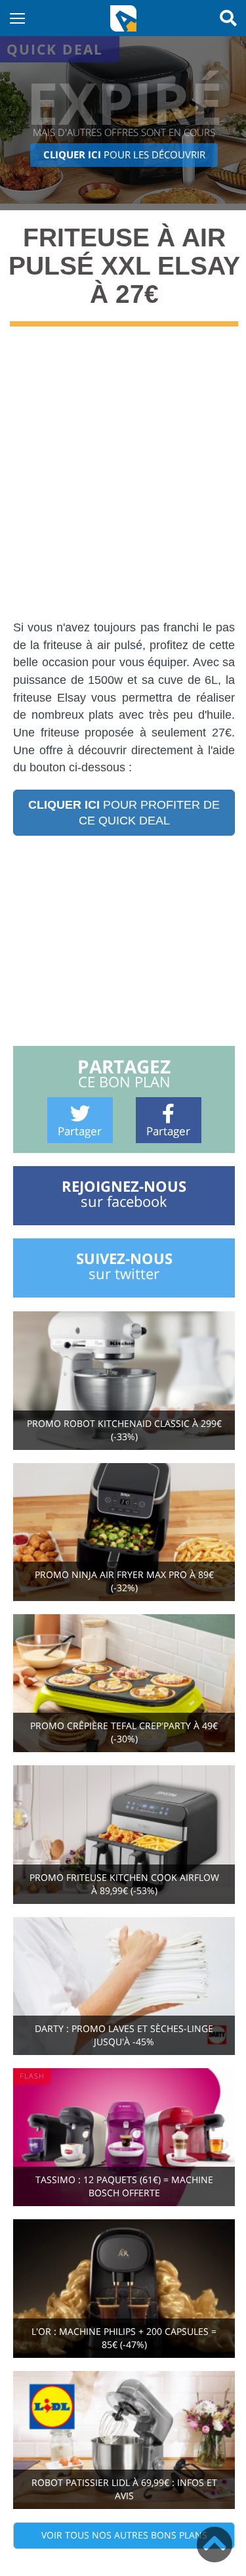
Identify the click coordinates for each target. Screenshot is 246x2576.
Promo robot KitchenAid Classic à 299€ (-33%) (124, 1430)
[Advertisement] (123, 483)
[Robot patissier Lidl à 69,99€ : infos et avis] (124, 2439)
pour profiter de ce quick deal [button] (124, 813)
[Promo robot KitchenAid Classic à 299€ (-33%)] (124, 1379)
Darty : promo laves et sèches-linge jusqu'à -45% (124, 2035)
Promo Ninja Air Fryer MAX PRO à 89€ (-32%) (124, 1581)
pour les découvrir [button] (124, 155)
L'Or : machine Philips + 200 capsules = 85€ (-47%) (124, 2338)
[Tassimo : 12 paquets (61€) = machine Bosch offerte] (124, 2136)
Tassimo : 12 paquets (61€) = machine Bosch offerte (124, 2186)
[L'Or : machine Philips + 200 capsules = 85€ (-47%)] (124, 2287)
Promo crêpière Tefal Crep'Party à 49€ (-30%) (124, 1732)
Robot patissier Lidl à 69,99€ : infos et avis (124, 2489)
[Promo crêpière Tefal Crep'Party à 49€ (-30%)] (124, 1682)
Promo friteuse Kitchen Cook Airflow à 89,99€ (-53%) (124, 1884)
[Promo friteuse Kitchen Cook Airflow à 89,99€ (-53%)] (124, 1833)
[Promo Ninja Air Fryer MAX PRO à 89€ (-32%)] (124, 1531)
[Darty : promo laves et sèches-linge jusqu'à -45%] (124, 1985)
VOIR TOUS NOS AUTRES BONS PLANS (124, 2535)
